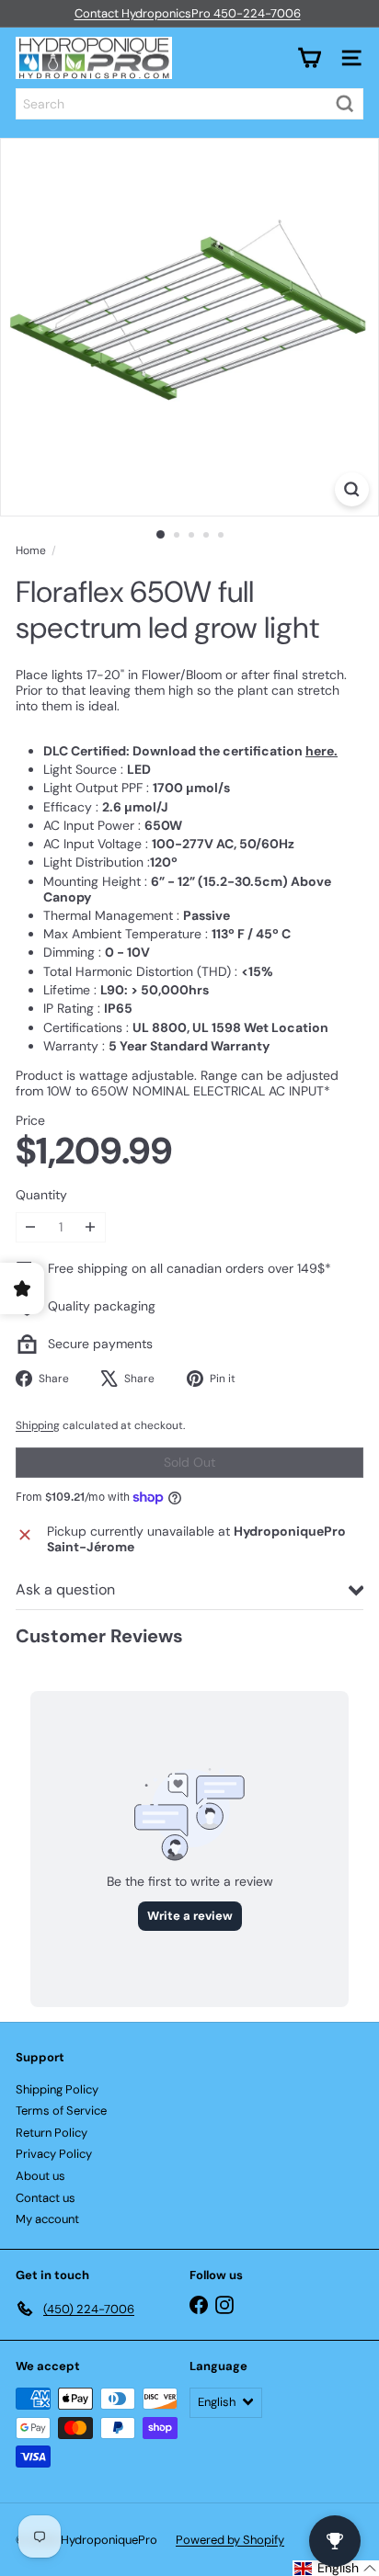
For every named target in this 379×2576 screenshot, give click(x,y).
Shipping (38, 1425)
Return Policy (52, 2133)
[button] (336, 2568)
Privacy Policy (54, 2154)
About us (40, 2176)
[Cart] (309, 58)
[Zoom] (352, 489)
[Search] (345, 104)
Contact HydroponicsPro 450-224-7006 (188, 13)
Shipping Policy (57, 2089)
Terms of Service (61, 2111)
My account (47, 2219)
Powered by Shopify (230, 2540)
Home (31, 550)
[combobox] (189, 104)
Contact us (46, 2198)
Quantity (41, 1195)
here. (322, 751)
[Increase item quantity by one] (91, 1227)
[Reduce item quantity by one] (31, 1227)
